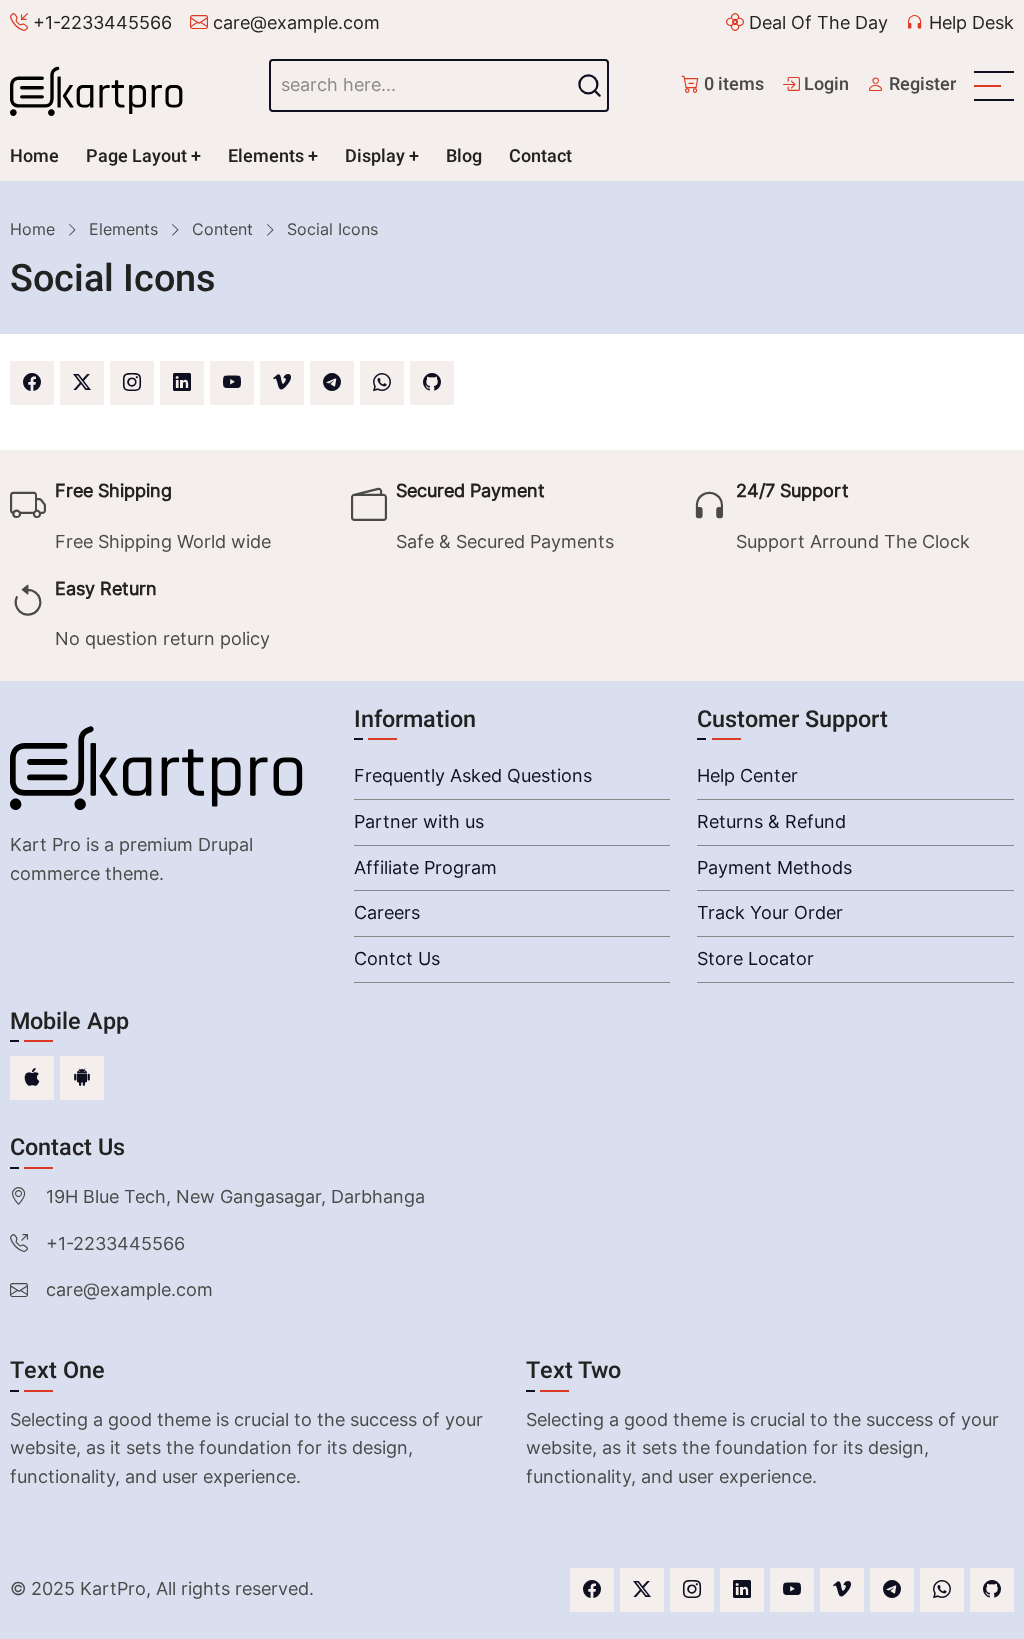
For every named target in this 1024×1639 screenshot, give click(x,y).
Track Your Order (770, 912)
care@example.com (294, 22)
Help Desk (969, 22)
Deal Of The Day (816, 22)
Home (34, 156)
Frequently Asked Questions (473, 775)
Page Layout (136, 156)
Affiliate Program (425, 867)
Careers (387, 912)
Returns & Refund (771, 821)
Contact (540, 156)
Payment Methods (774, 867)
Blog (464, 156)
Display (375, 156)
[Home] (103, 86)
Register (920, 84)
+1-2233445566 (100, 22)
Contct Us (397, 958)
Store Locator (755, 958)
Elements (266, 156)
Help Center (747, 775)
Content (222, 229)
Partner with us (419, 821)
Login (824, 84)
